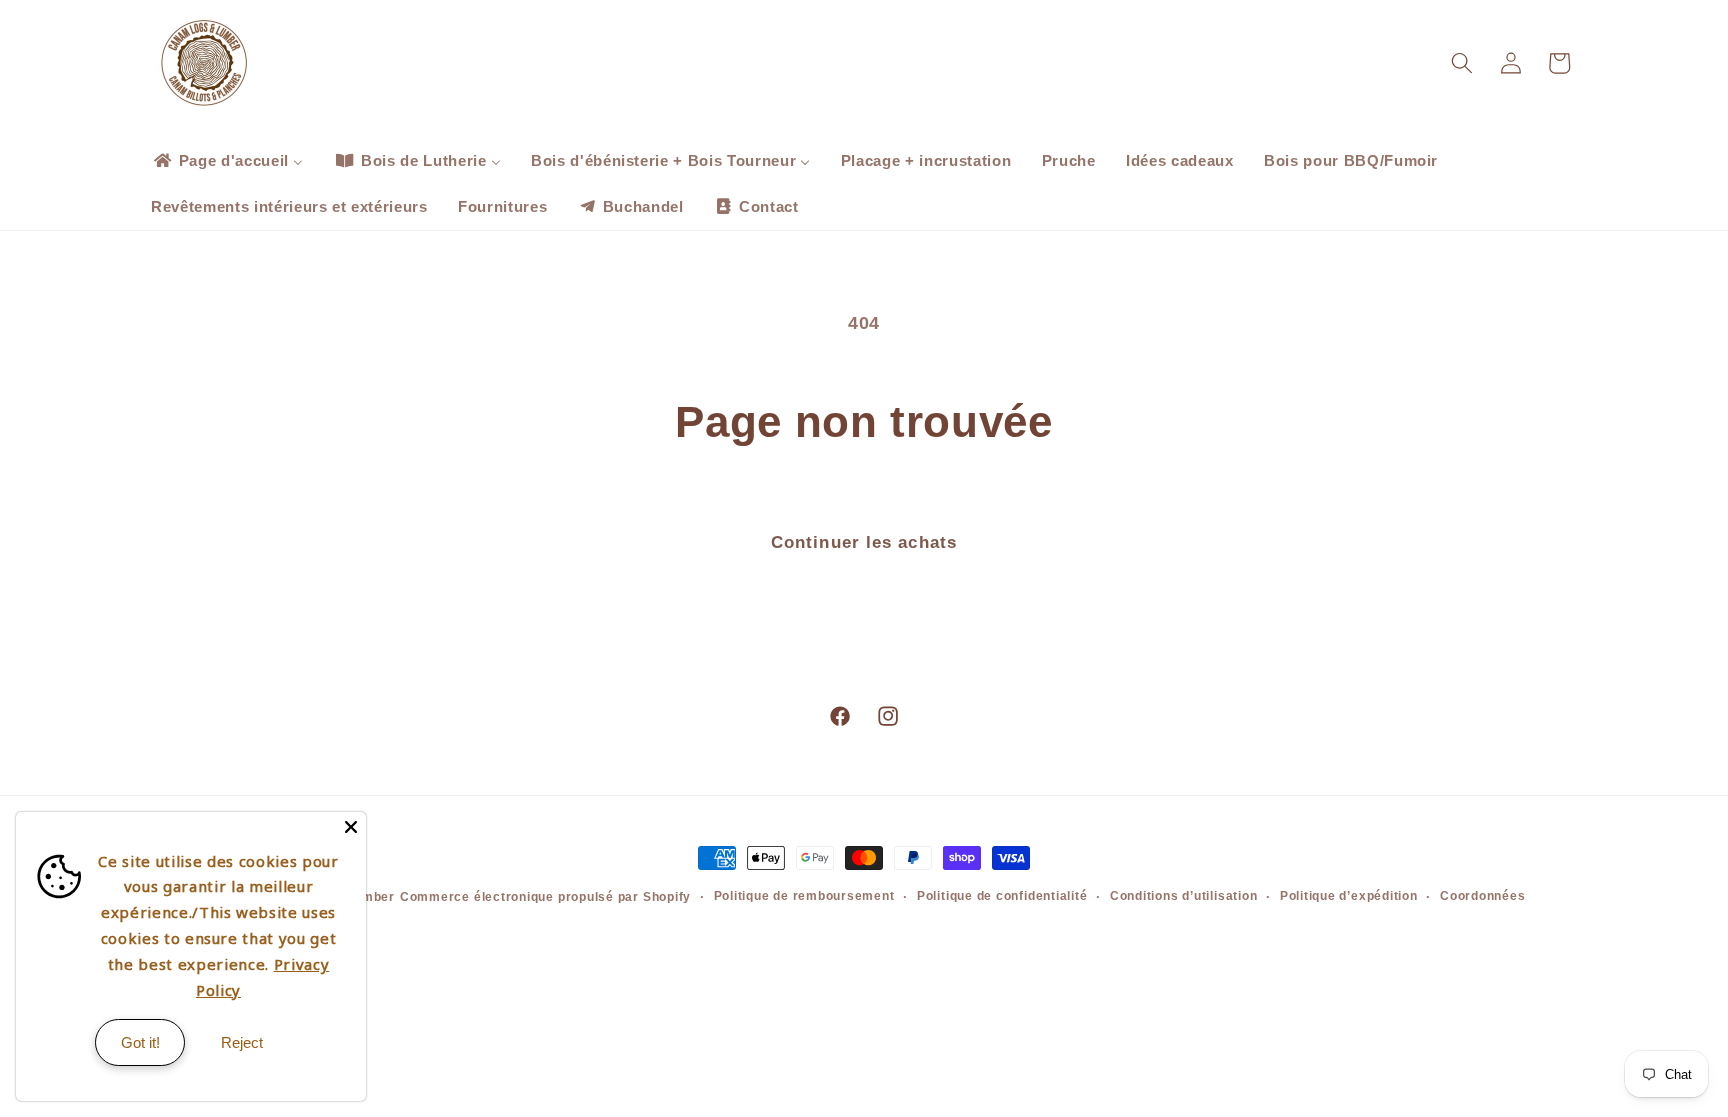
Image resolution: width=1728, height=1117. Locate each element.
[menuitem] (227, 161)
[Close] (351, 827)
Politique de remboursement (804, 896)
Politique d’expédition (1349, 896)
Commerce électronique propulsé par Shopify (545, 897)
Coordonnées (1482, 896)
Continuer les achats (864, 542)
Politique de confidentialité (1002, 896)
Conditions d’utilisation (1183, 896)
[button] (1462, 63)
